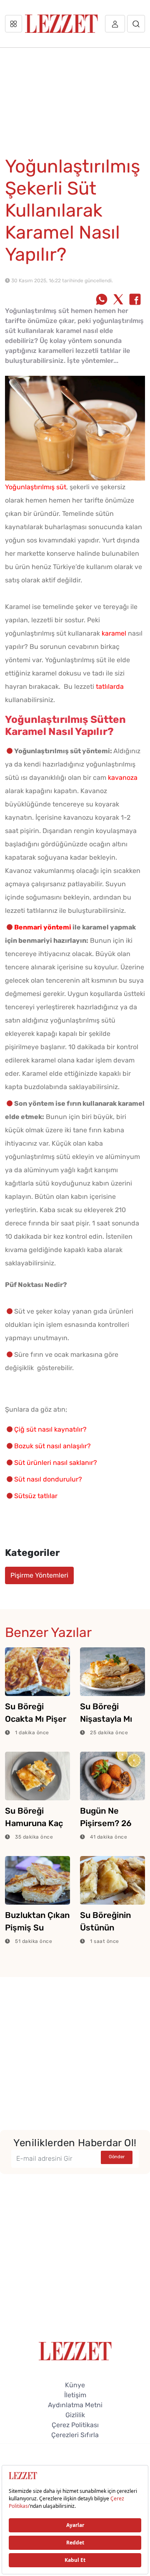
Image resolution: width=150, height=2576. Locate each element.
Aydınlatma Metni (75, 2405)
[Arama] (136, 24)
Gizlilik (75, 2415)
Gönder (117, 2157)
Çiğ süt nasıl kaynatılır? (50, 1429)
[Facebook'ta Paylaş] (135, 300)
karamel (114, 633)
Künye (75, 2385)
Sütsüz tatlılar (36, 1496)
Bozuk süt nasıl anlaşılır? (52, 1446)
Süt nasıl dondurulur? (48, 1479)
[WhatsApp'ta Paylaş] (102, 300)
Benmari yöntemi (43, 927)
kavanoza (123, 778)
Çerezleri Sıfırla (75, 2435)
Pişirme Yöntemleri (39, 1575)
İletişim (75, 2395)
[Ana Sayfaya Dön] (75, 2350)
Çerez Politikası (75, 2425)
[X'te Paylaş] (118, 300)
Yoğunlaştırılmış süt (36, 487)
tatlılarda (110, 687)
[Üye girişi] (115, 24)
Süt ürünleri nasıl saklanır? (56, 1463)
